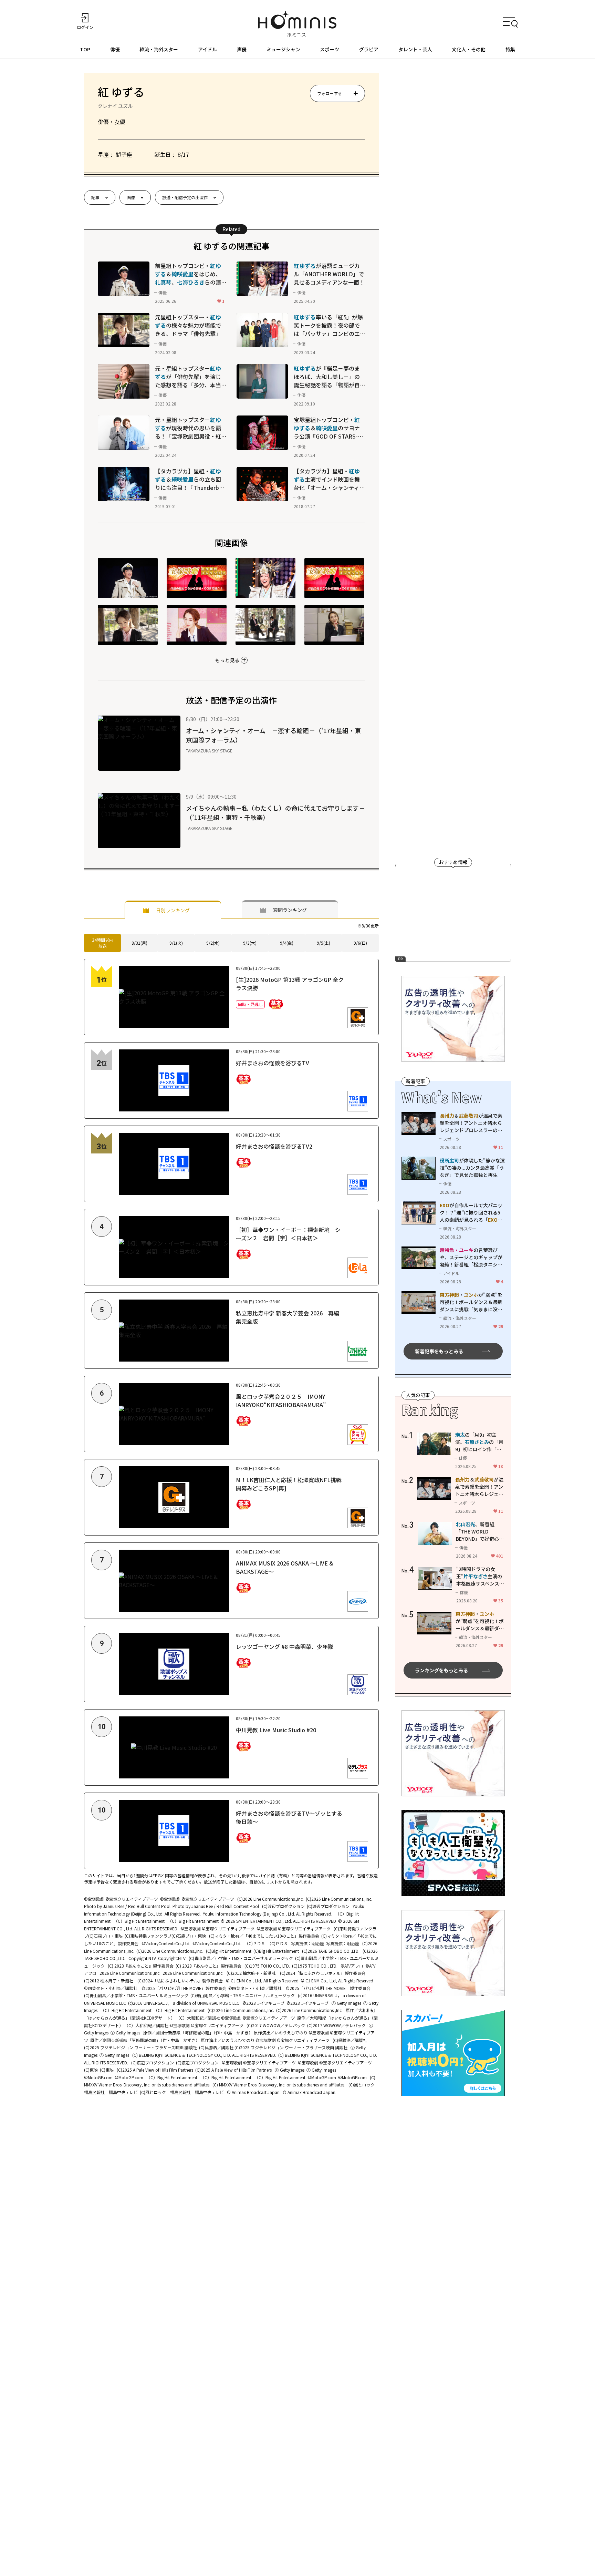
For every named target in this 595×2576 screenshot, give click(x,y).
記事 (95, 197)
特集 (510, 49)
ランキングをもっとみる (441, 1670)
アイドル (207, 49)
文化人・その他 (469, 49)
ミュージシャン (283, 49)
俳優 (115, 49)
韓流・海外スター (159, 49)
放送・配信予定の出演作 (185, 197)
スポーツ (330, 49)
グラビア (369, 49)
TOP (85, 49)
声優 (242, 49)
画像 (131, 197)
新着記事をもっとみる (439, 1351)
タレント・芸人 (415, 49)
